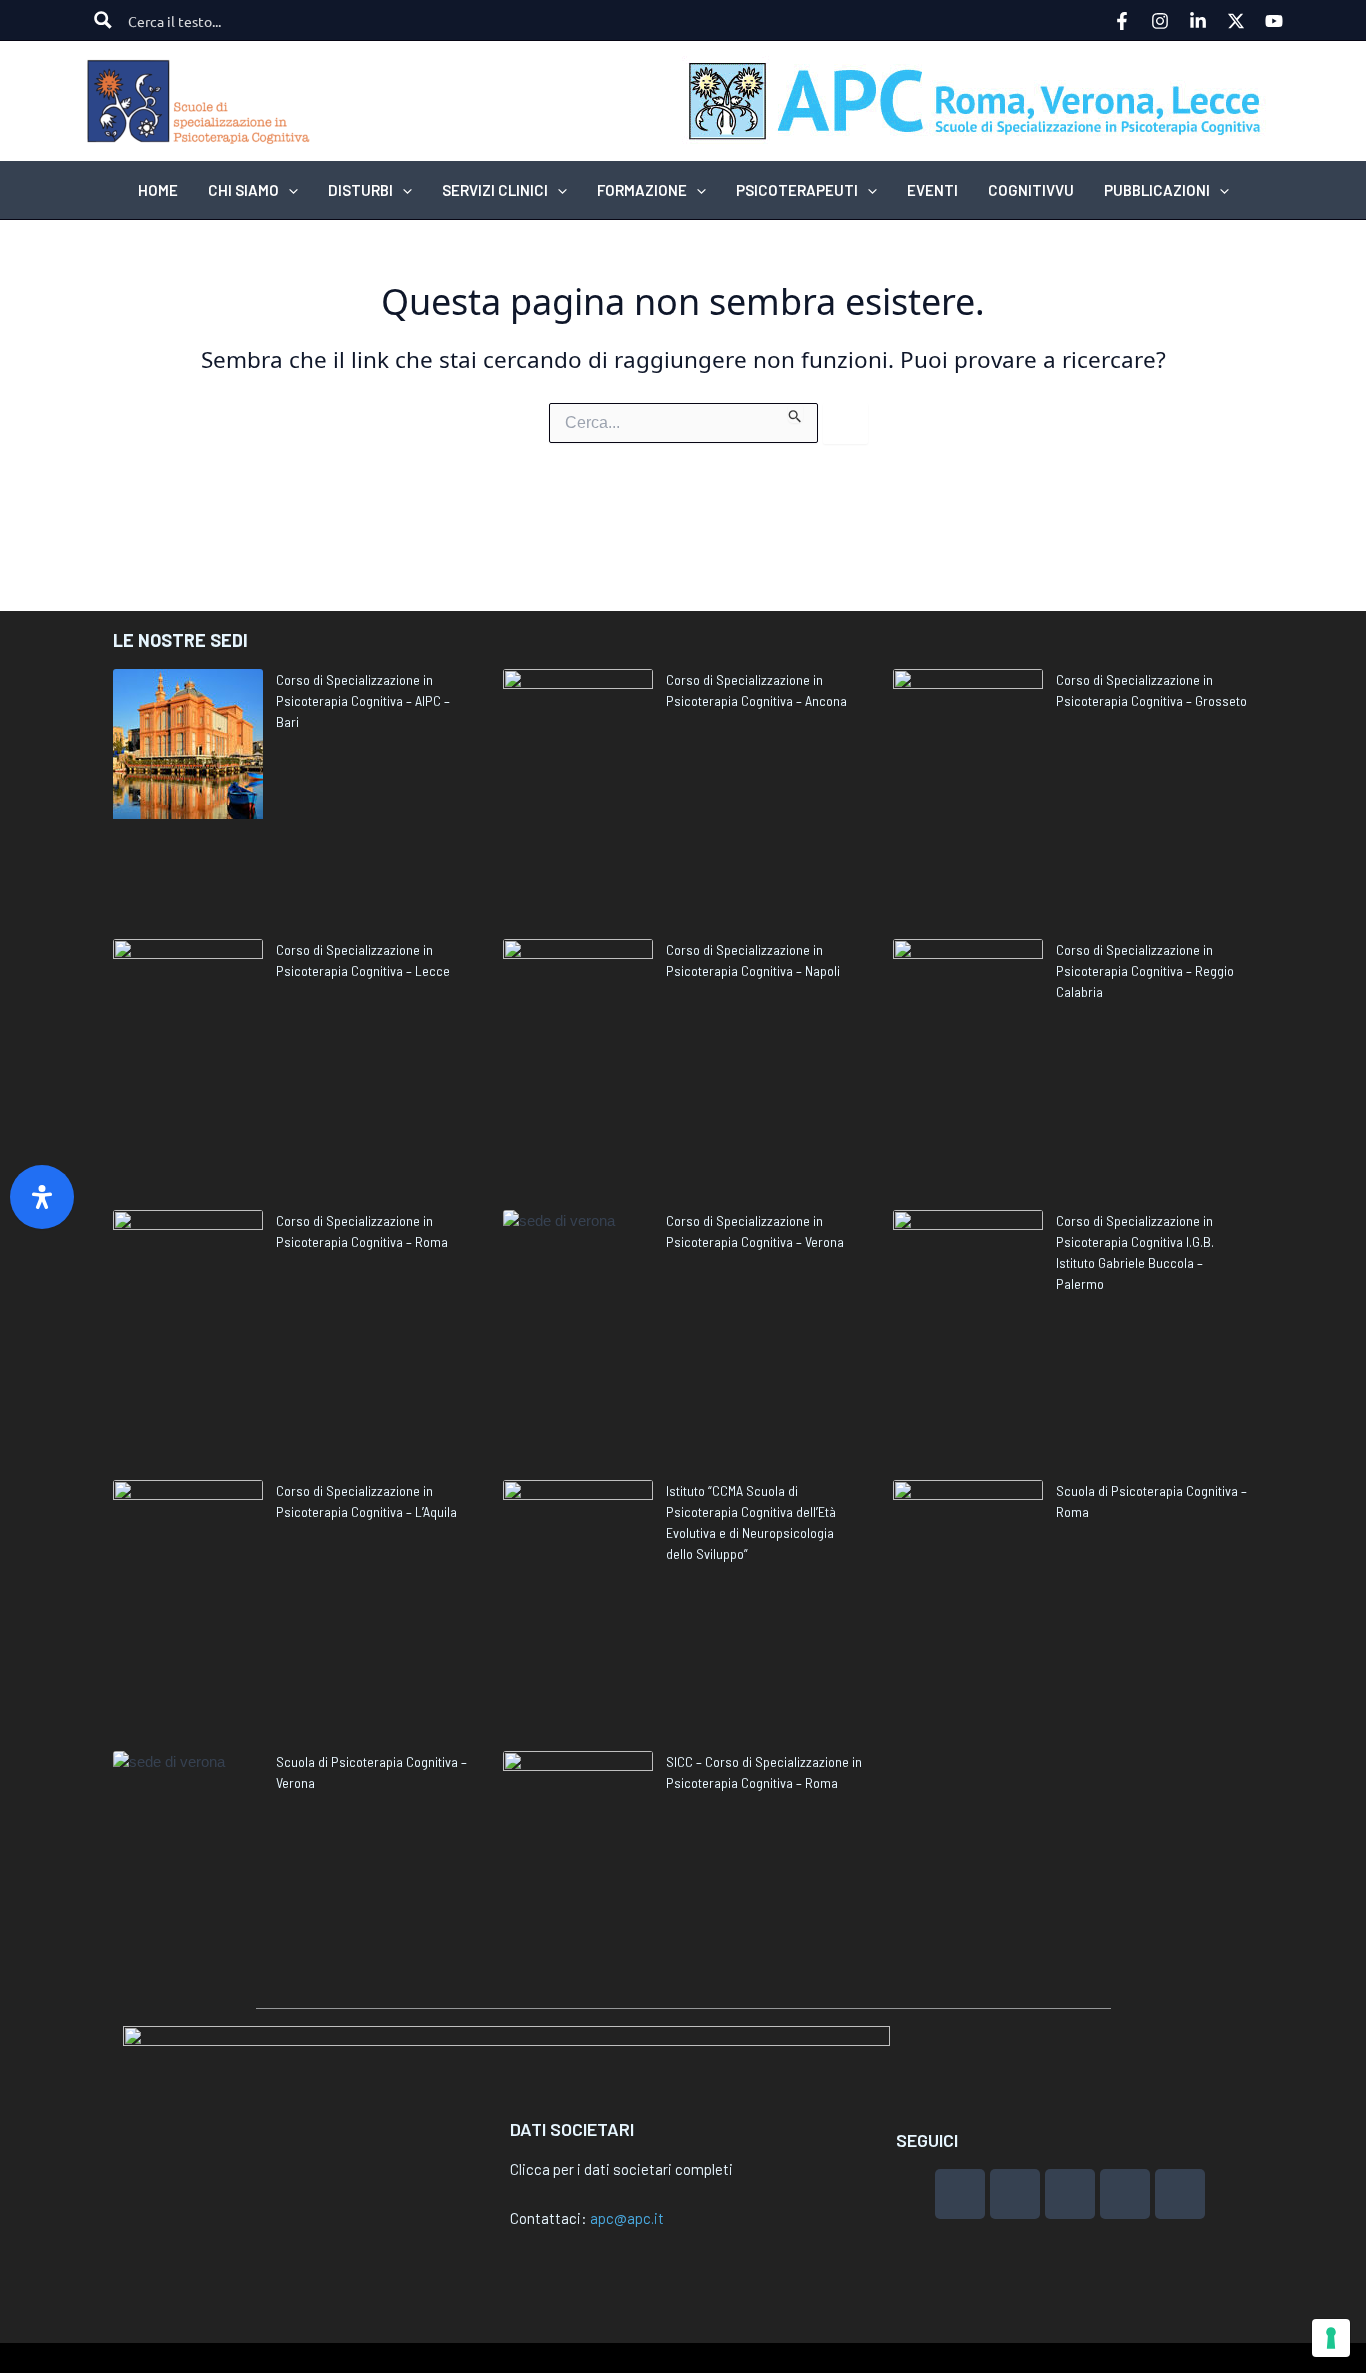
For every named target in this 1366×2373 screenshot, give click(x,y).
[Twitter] (1236, 21)
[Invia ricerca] (795, 413)
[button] (288, 190)
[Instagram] (1160, 21)
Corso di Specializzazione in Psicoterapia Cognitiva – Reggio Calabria (1145, 970)
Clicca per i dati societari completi (621, 2169)
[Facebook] (1122, 21)
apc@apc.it (627, 2218)
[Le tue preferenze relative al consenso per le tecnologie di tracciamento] (1331, 2338)
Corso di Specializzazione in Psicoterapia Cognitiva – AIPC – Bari (363, 700)
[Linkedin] (1198, 21)
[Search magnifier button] (103, 20)
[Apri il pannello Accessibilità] (42, 1197)
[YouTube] (1274, 21)
